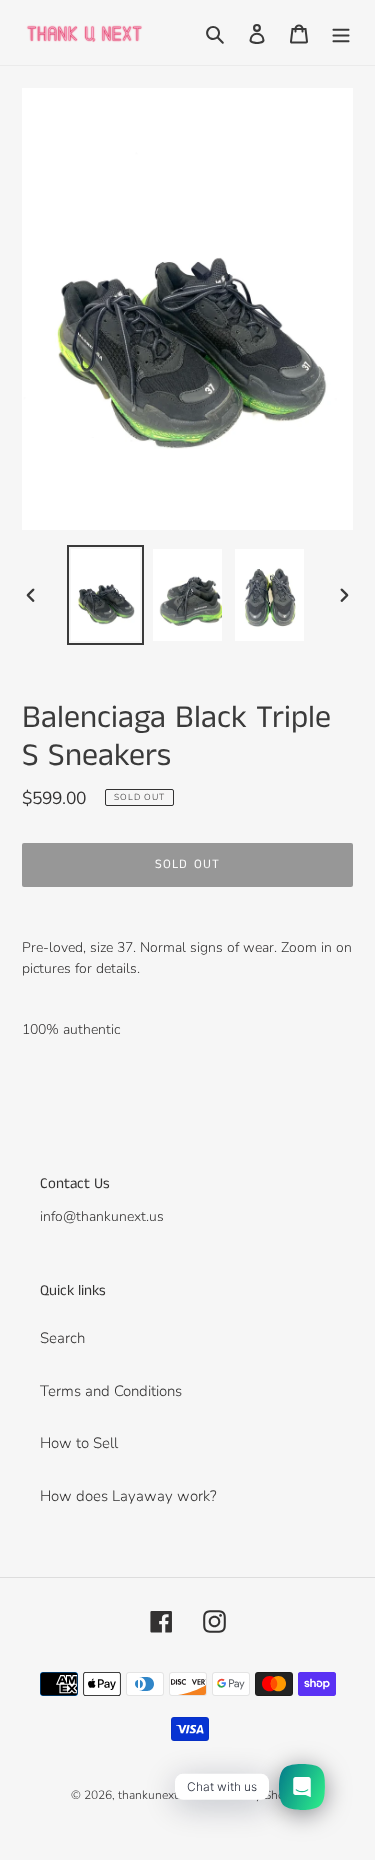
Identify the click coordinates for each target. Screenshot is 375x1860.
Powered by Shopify (251, 1795)
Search (62, 1338)
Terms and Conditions (111, 1391)
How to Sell (79, 1443)
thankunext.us (156, 1795)
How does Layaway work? (128, 1496)
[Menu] (341, 32)
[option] (106, 595)
